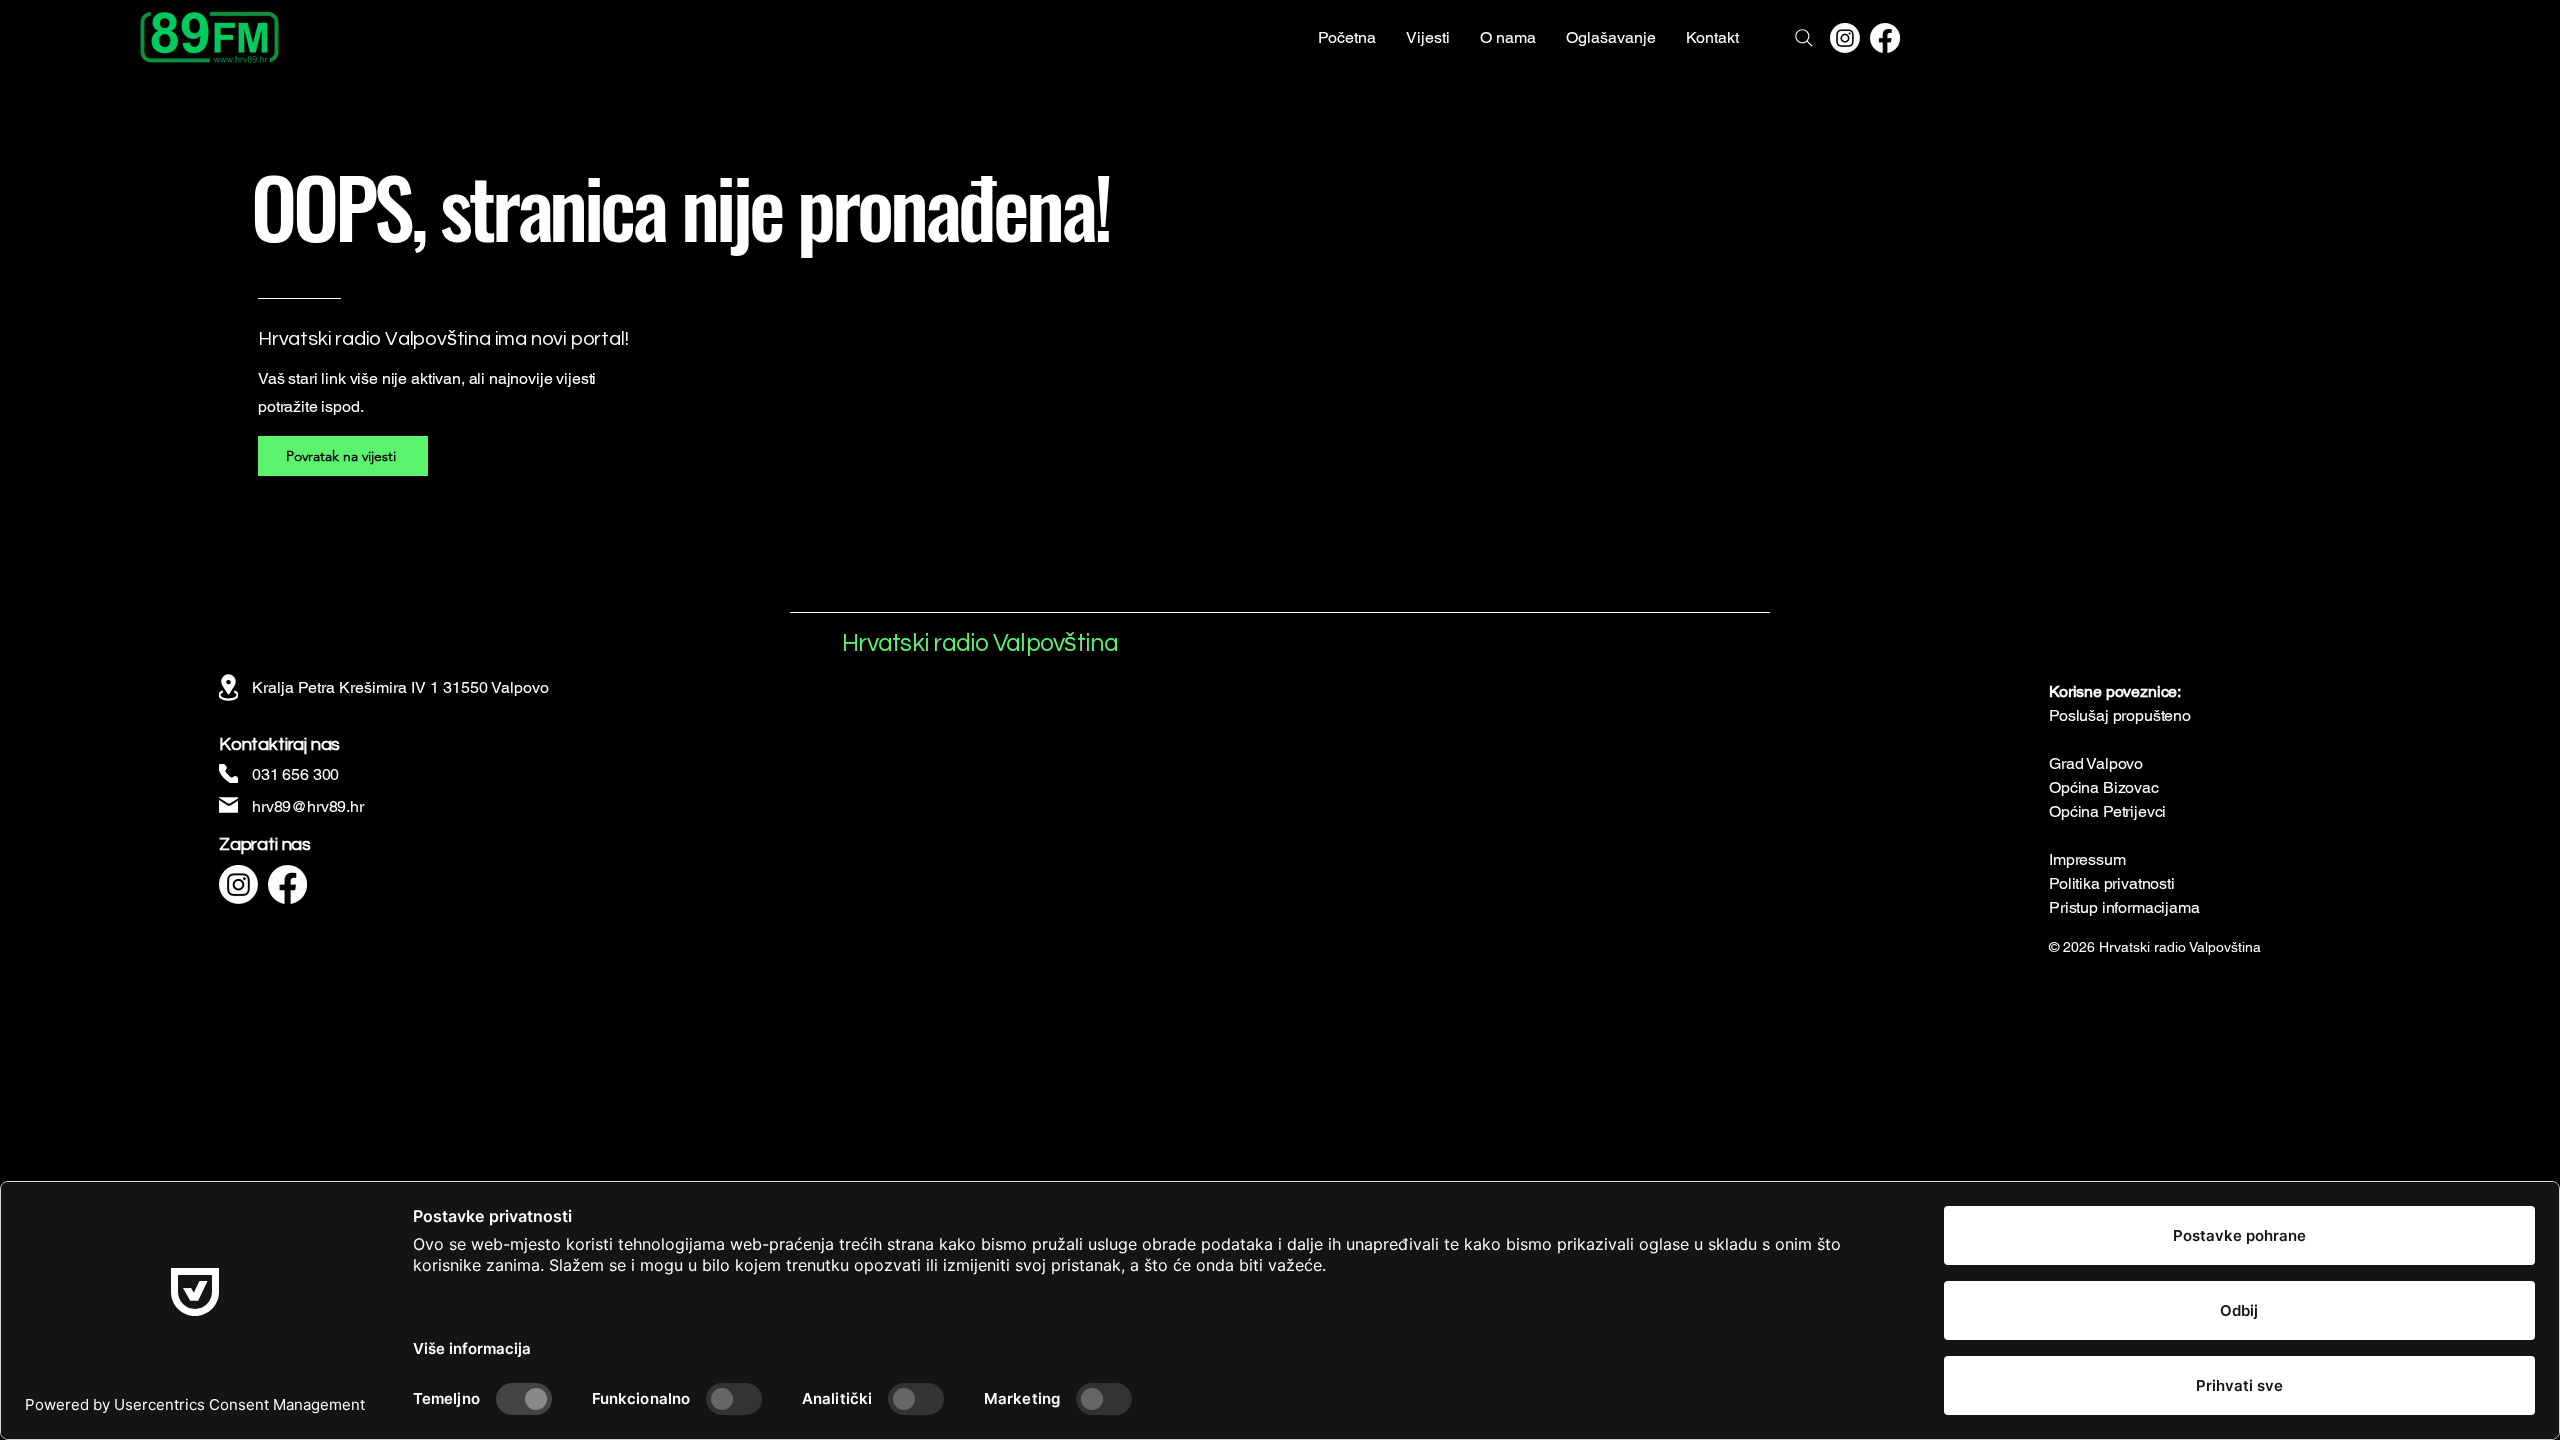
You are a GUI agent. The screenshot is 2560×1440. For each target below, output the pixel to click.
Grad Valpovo (2096, 763)
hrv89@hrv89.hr (308, 806)
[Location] (228, 687)
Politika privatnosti (2112, 883)
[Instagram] (1845, 38)
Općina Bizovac (2104, 787)
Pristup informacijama (2124, 907)
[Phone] (228, 773)
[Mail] (228, 804)
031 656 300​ (295, 774)
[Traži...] (1804, 38)
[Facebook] (1885, 38)
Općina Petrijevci (2107, 811)
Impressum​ (2087, 859)
